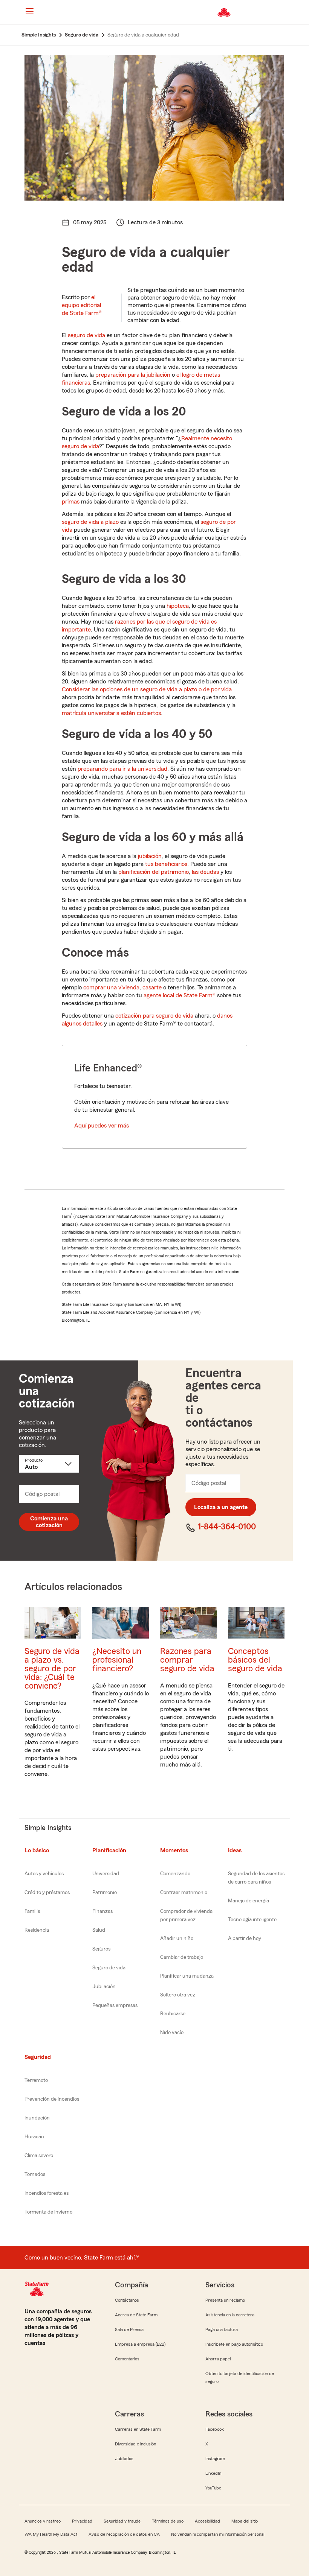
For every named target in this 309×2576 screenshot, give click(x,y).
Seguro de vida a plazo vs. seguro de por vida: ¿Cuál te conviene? (52, 1668)
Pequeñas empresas (115, 2005)
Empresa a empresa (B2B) (140, 2344)
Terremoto (36, 2080)
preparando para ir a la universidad (122, 769)
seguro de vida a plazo (90, 522)
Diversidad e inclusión (135, 2444)
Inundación (37, 2118)
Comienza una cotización (49, 1522)
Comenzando (175, 1874)
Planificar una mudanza (187, 1976)
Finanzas (102, 1911)
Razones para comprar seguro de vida (187, 1660)
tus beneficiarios (166, 864)
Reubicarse (173, 2014)
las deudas (205, 872)
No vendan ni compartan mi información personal (218, 2534)
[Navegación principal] (29, 11)
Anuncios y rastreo (43, 2521)
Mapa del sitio (245, 2521)
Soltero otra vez (178, 1995)
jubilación (150, 856)
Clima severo (39, 2156)
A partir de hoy (245, 1938)
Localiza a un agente (221, 1507)
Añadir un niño (177, 1938)
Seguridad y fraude (122, 2521)
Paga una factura (222, 2330)
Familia (32, 1911)
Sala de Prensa (129, 2330)
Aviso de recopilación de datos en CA (124, 2534)
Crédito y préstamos (47, 1893)
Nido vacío (172, 2033)
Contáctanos (127, 2300)
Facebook (215, 2429)
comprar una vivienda (111, 987)
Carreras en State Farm (138, 2429)
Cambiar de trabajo (182, 1957)
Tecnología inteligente (252, 1920)
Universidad (106, 1874)
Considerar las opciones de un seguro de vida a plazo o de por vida (147, 689)
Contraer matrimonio (184, 1893)
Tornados (35, 2174)
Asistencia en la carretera (230, 2315)
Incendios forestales (47, 2193)
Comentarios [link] (127, 2359)
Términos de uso (168, 2521)
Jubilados (124, 2459)
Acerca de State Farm (136, 2315)
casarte (152, 987)
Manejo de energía (249, 1901)
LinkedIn (213, 2473)
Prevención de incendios (52, 2099)
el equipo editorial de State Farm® (82, 305)
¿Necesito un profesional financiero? (117, 1660)
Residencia (37, 1930)
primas (71, 502)
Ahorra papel (218, 2359)
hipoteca (178, 606)
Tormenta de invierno (48, 2212)
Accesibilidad (207, 2521)
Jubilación (104, 1987)
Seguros (101, 1949)
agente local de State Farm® (180, 995)
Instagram (215, 2459)
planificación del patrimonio (154, 872)
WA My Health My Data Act (51, 2534)
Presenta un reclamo (225, 2300)
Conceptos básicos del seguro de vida (255, 1660)
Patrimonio (105, 1893)
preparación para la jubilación (133, 375)
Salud (99, 1930)
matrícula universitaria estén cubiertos (111, 713)
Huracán (34, 2137)
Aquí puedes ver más (102, 1126)
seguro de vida (86, 335)
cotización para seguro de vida (154, 1016)
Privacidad (82, 2521)
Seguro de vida (109, 1968)
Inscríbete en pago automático (234, 2344)
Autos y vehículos (44, 1874)
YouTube (213, 2488)
